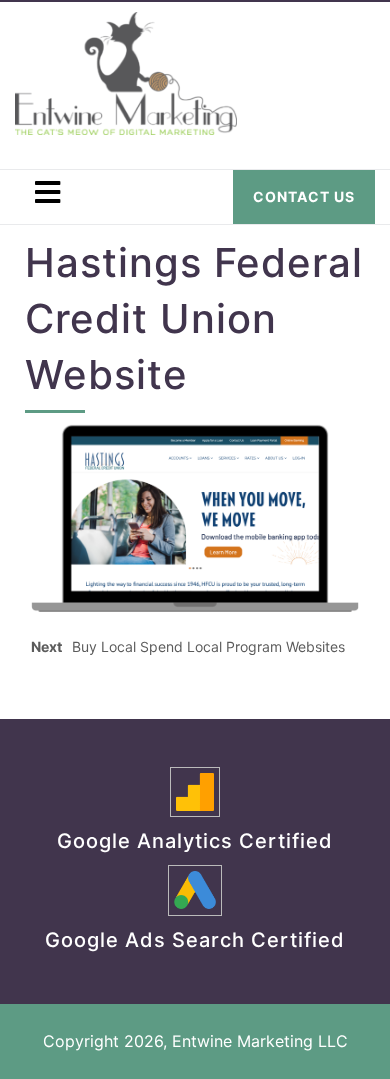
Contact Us (304, 196)
